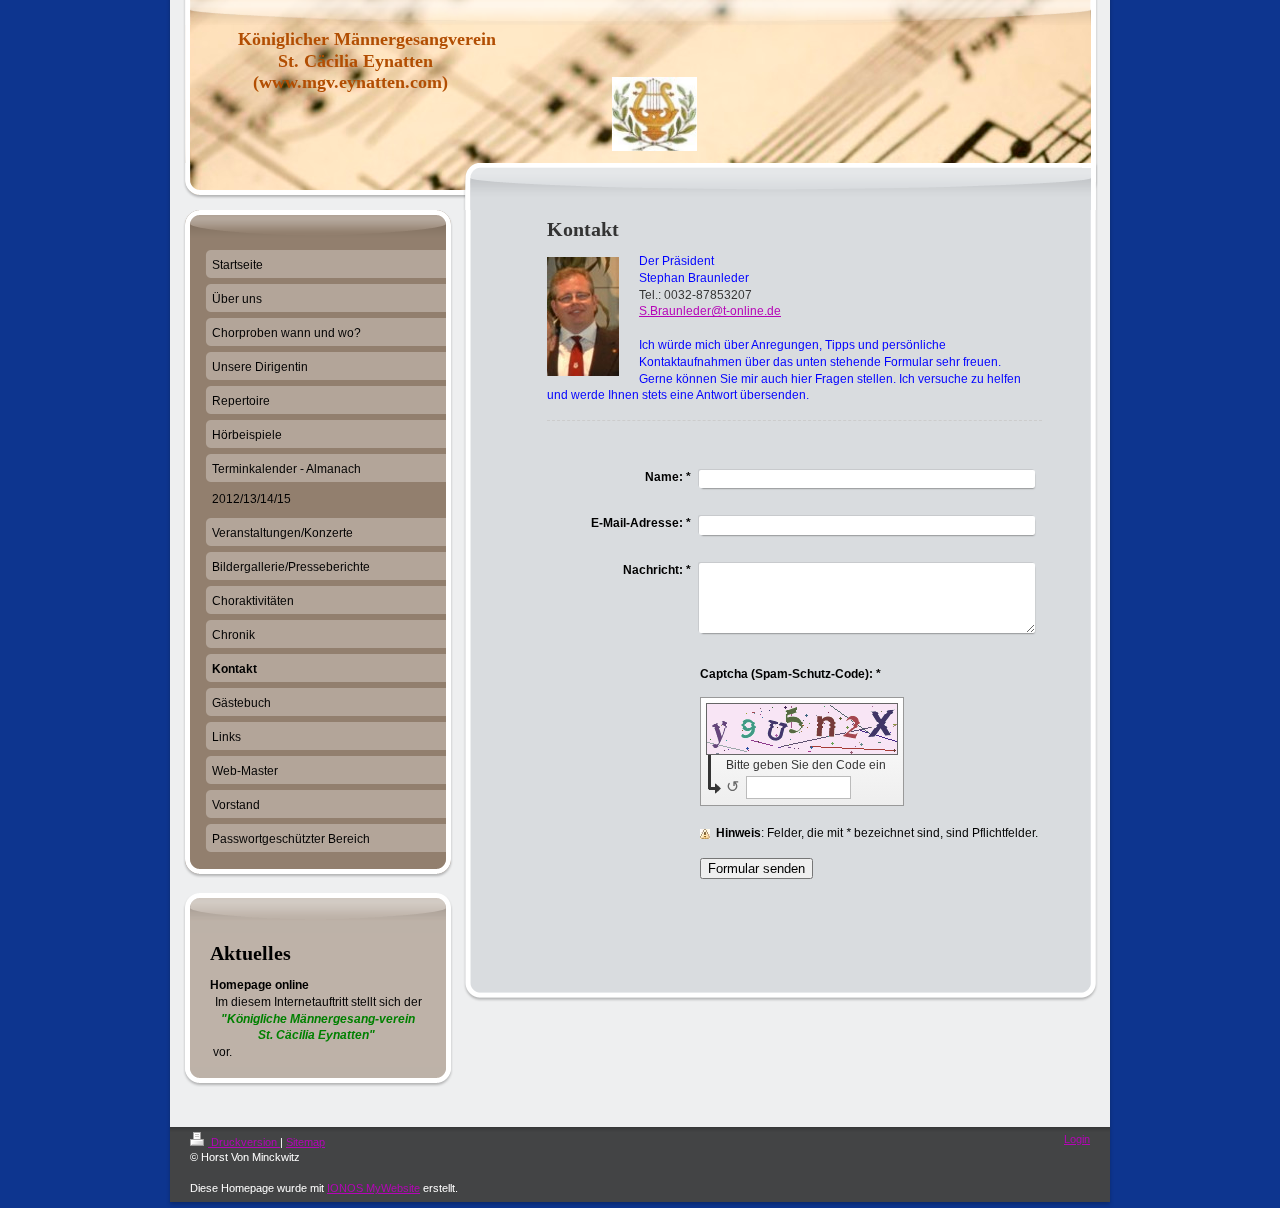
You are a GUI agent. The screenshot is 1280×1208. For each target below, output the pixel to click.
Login (1077, 1139)
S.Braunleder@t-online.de (710, 311)
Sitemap (305, 1142)
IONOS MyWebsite (373, 1188)
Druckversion (244, 1142)
